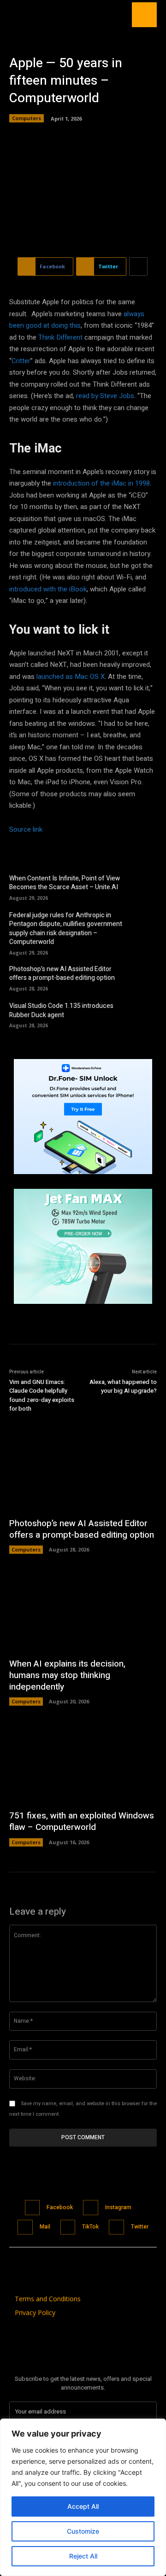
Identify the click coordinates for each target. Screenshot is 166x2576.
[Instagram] (91, 2208)
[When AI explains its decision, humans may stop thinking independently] (83, 1610)
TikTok (90, 2227)
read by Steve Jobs (105, 396)
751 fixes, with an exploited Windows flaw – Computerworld (82, 1821)
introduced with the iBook (48, 589)
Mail (45, 2227)
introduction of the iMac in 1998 (101, 483)
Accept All (83, 2506)
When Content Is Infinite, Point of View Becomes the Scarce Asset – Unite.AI (65, 883)
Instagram (118, 2207)
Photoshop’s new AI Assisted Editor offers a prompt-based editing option (62, 974)
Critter (21, 361)
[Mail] (25, 2227)
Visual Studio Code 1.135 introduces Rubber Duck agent (61, 1010)
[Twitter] (116, 2227)
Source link (26, 829)
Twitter (140, 2227)
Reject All (83, 2556)
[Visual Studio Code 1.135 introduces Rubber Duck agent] (143, 1014)
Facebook (60, 2207)
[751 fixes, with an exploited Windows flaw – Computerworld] (83, 1762)
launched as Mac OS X (71, 677)
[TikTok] (68, 2227)
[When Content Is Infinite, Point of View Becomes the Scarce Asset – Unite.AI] (143, 886)
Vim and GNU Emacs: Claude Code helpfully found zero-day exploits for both (42, 1395)
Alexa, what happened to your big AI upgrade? (123, 1386)
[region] (83, 2497)
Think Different (60, 337)
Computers (27, 118)
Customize (83, 2531)
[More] (138, 266)
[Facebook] (33, 2208)
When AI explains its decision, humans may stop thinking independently (67, 1675)
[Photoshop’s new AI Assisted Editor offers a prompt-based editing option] (143, 977)
